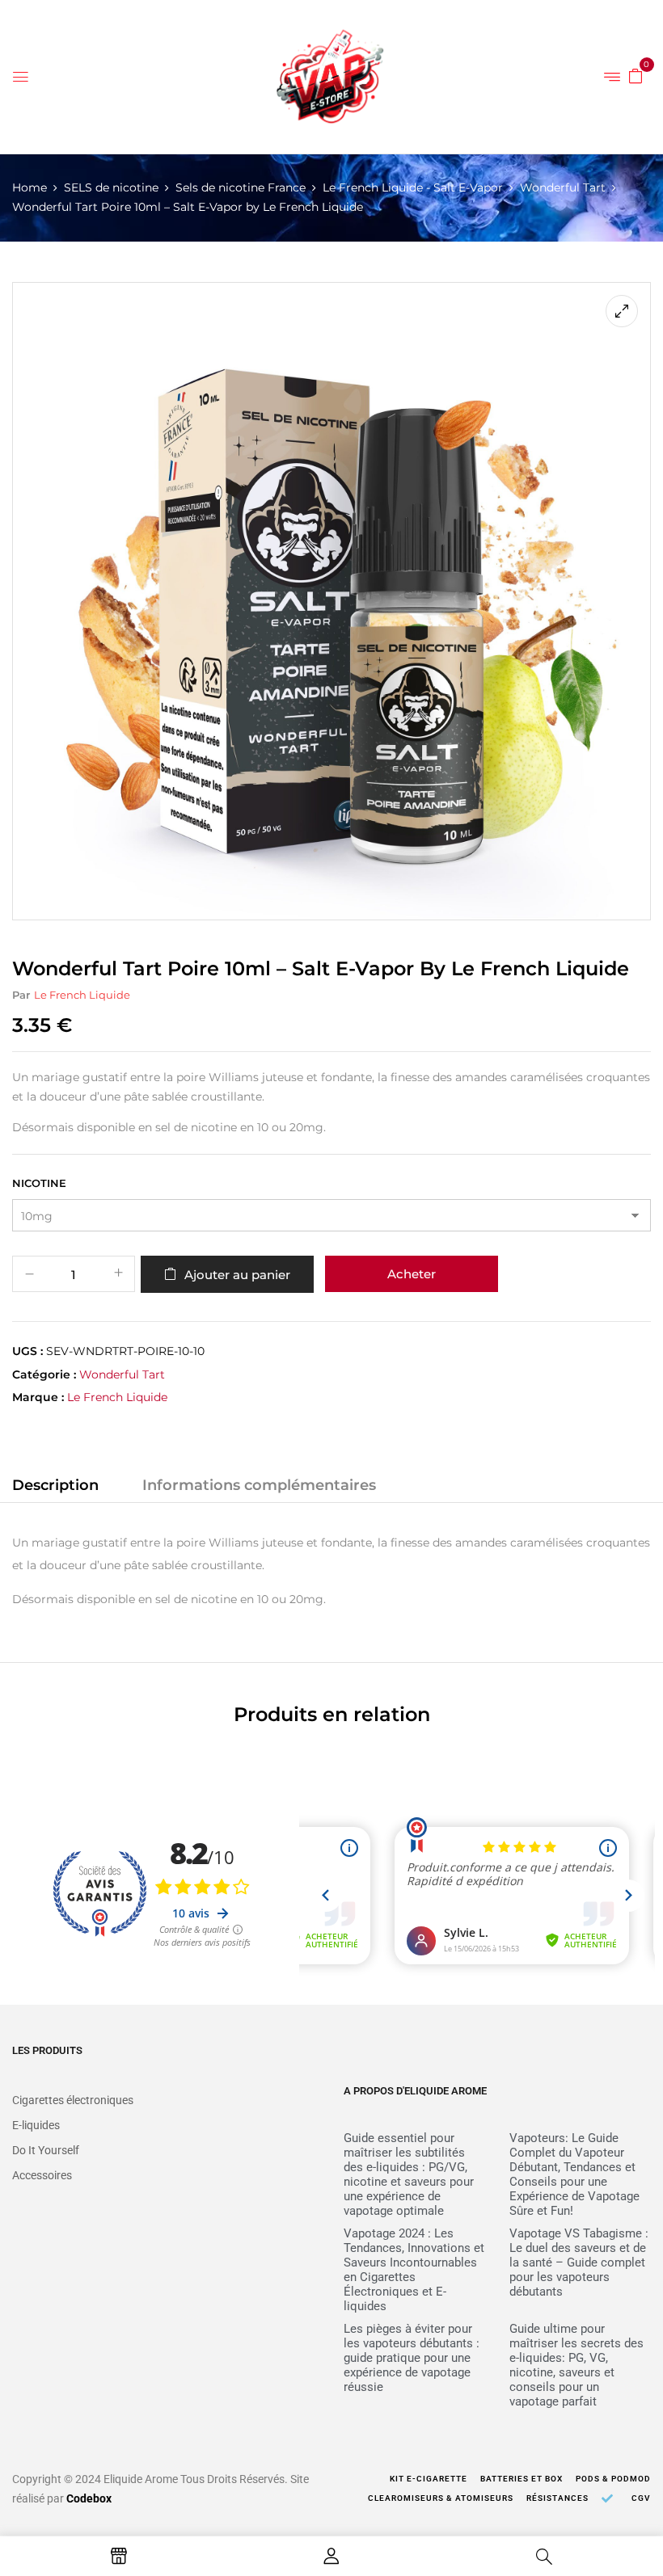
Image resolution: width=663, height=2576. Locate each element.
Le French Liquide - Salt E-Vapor (413, 187)
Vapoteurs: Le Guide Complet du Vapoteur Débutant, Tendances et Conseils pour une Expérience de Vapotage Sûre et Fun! (574, 2174)
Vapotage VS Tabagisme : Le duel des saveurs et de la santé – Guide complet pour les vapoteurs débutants (579, 2262)
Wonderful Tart (563, 187)
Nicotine (39, 1183)
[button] (636, 75)
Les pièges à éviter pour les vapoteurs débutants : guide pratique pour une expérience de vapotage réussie (412, 2358)
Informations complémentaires (259, 1485)
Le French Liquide (82, 995)
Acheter (412, 1274)
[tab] (55, 1488)
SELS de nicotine (111, 187)
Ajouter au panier (237, 1275)
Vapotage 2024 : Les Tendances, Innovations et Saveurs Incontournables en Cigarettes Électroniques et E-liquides (414, 2270)
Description (55, 1485)
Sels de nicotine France (241, 187)
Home (30, 187)
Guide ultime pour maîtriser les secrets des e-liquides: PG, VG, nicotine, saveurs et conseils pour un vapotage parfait (576, 2365)
